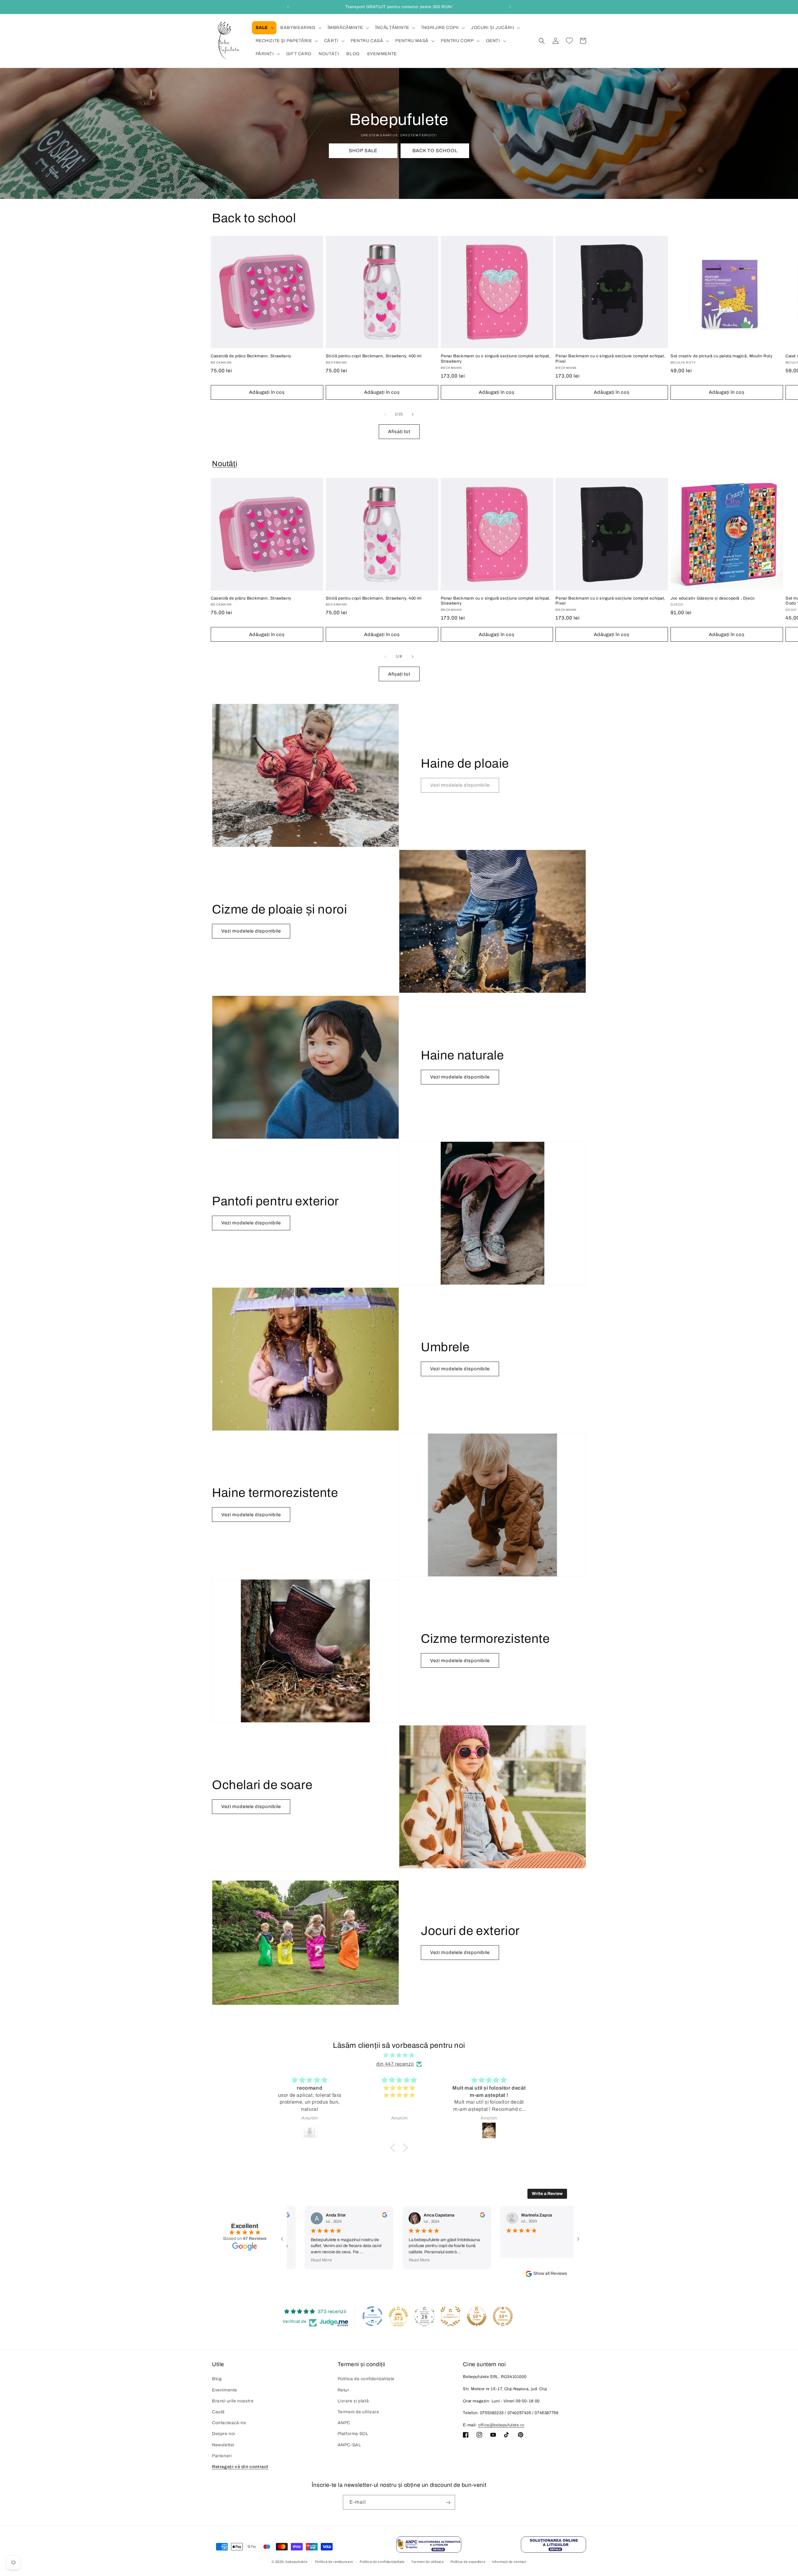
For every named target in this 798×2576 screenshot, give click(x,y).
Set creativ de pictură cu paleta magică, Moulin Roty (721, 356)
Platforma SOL (353, 2434)
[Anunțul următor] (510, 7)
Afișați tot (399, 432)
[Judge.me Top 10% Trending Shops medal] (503, 2316)
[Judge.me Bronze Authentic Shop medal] (450, 2316)
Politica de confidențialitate (366, 2379)
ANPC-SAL (349, 2445)
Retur (344, 2390)
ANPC (344, 2423)
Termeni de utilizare (358, 2412)
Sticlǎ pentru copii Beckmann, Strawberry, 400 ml (374, 356)
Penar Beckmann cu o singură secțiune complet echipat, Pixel (611, 359)
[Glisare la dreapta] (413, 414)
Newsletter (223, 2445)
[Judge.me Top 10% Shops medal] (477, 2316)
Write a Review (547, 2194)
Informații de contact (509, 2561)
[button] (264, 28)
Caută (218, 2412)
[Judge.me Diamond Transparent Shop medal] (373, 2316)
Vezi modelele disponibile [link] (460, 785)
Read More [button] (275, 2260)
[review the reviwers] (339, 2216)
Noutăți (225, 464)
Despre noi (224, 2434)
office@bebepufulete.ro (501, 2425)
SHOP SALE (363, 151)
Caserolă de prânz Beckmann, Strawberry (251, 356)
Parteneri (222, 2456)
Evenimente (225, 2390)
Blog (217, 2379)
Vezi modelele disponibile (251, 931)
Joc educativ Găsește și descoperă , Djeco (713, 598)
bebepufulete (296, 2562)
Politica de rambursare (334, 2561)
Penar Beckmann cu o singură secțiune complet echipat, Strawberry (496, 359)
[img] (399, 2055)
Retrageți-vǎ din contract (240, 2467)
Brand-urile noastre (233, 2401)
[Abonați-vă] (448, 2503)
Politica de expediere (468, 2561)
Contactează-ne (229, 2423)
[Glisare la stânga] (385, 414)
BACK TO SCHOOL (435, 151)
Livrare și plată (353, 2401)
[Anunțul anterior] (288, 7)
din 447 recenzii (395, 2064)
